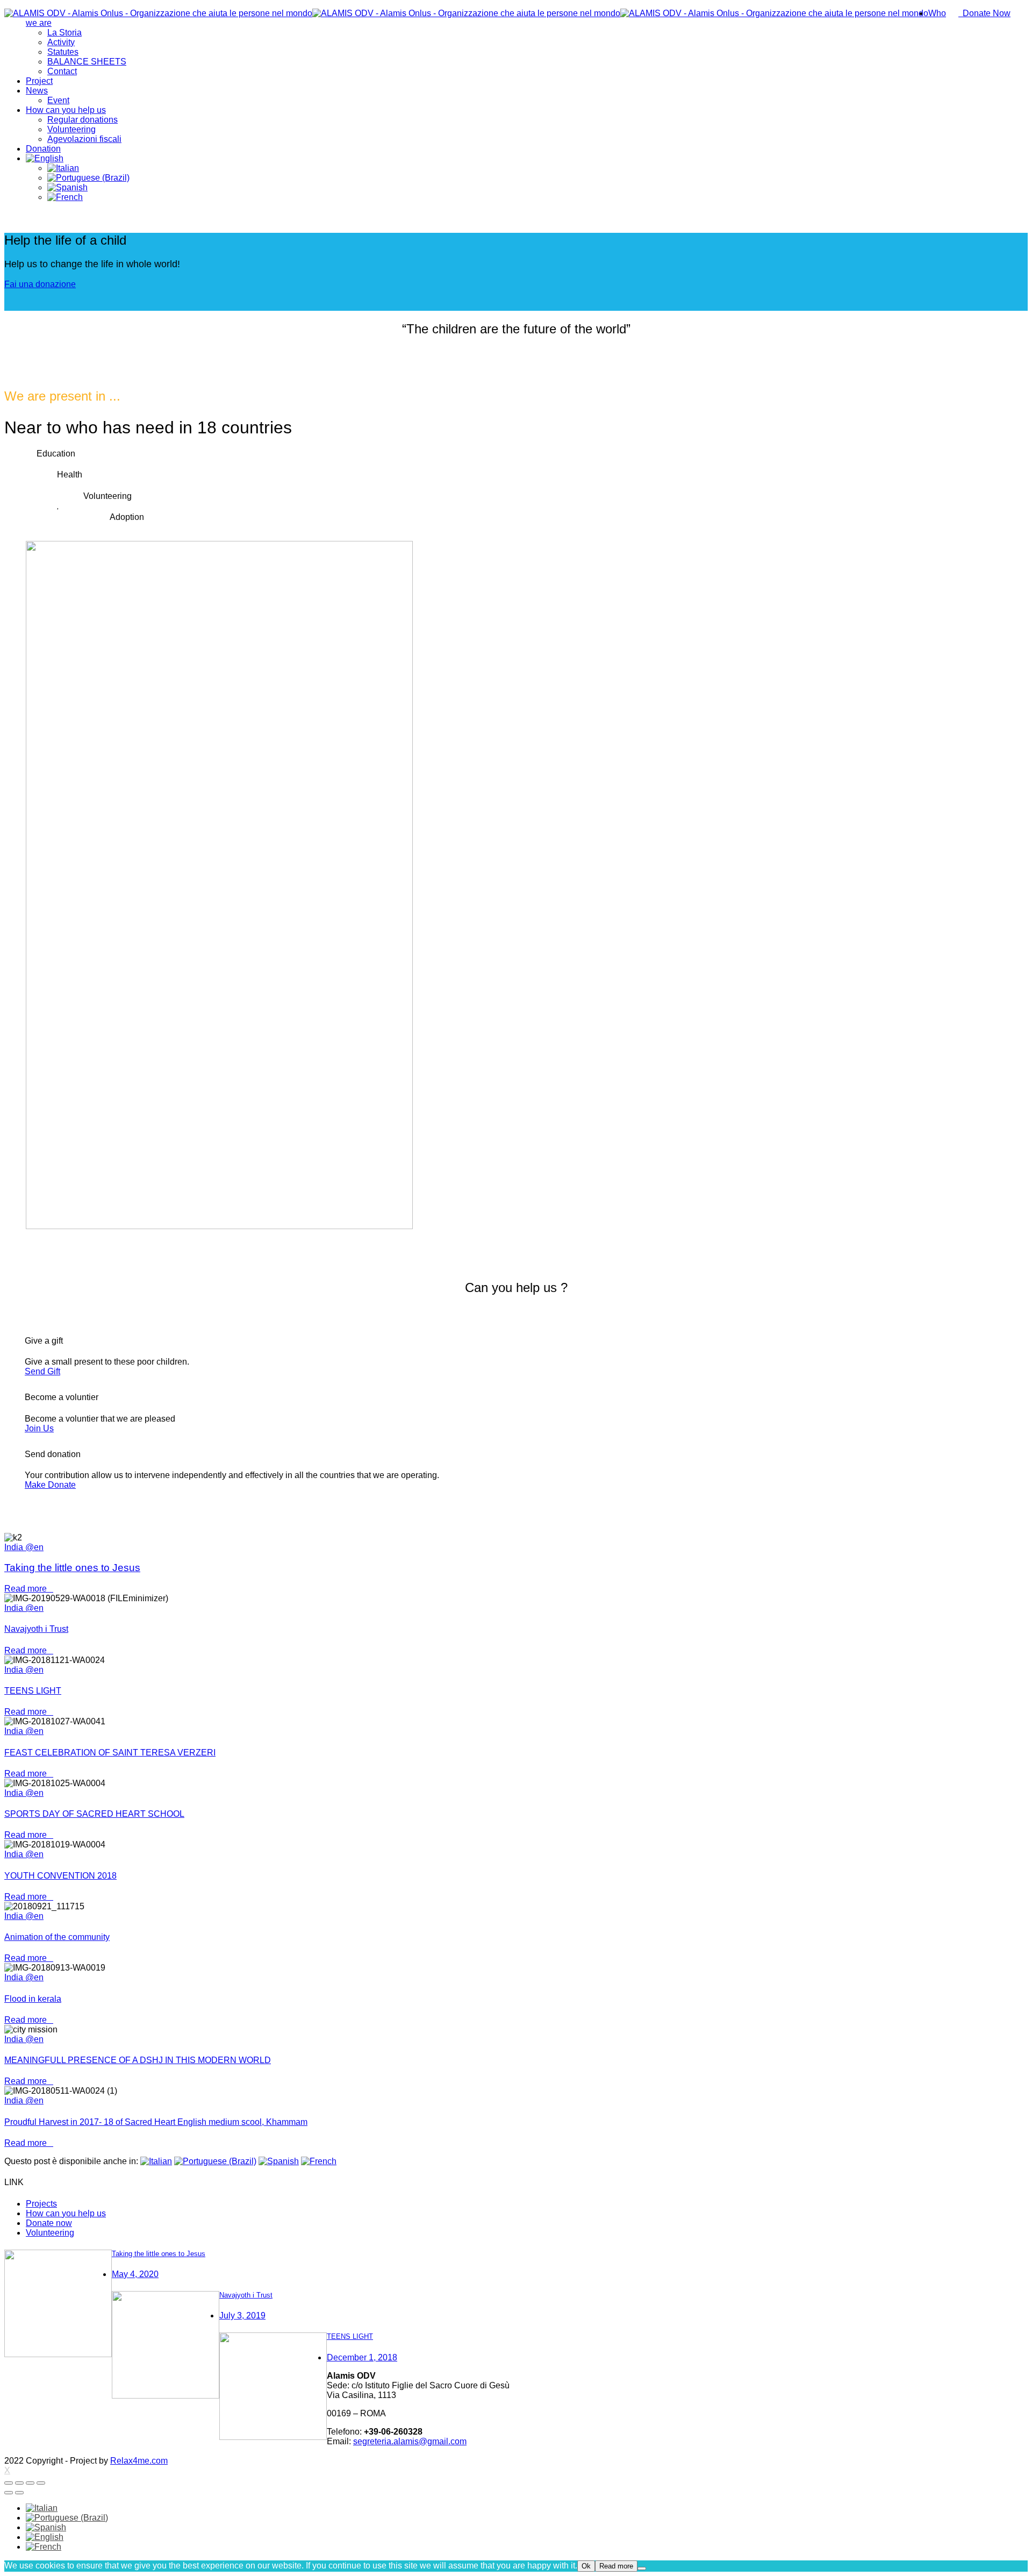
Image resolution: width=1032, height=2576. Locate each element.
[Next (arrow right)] (19, 2493)
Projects (41, 2204)
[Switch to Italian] (63, 168)
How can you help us (66, 2213)
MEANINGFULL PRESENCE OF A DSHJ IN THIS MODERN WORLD (138, 2060)
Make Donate (50, 1485)
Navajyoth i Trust (36, 1629)
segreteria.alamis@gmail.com (410, 2441)
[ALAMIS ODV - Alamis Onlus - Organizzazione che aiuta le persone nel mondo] (466, 13)
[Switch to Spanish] (67, 187)
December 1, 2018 (362, 2357)
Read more (29, 1589)
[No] (642, 2568)
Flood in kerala (33, 1999)
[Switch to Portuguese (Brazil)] (88, 178)
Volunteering (50, 2233)
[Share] (19, 2483)
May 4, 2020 (135, 2274)
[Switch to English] (45, 2537)
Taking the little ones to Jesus (72, 1568)
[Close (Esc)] (9, 2483)
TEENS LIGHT (33, 1691)
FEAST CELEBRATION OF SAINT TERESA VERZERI (110, 1753)
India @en (24, 1547)
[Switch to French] (65, 197)
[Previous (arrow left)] (9, 2493)
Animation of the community (57, 1937)
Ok (586, 2566)
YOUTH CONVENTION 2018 (60, 1876)
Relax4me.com (139, 2461)
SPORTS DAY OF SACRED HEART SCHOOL (94, 1814)
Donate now (49, 2223)
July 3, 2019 (242, 2315)
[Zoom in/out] (41, 2483)
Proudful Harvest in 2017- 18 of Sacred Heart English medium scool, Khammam (156, 2122)
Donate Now (984, 13)
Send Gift (42, 1371)
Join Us (39, 1428)
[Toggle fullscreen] (30, 2483)
